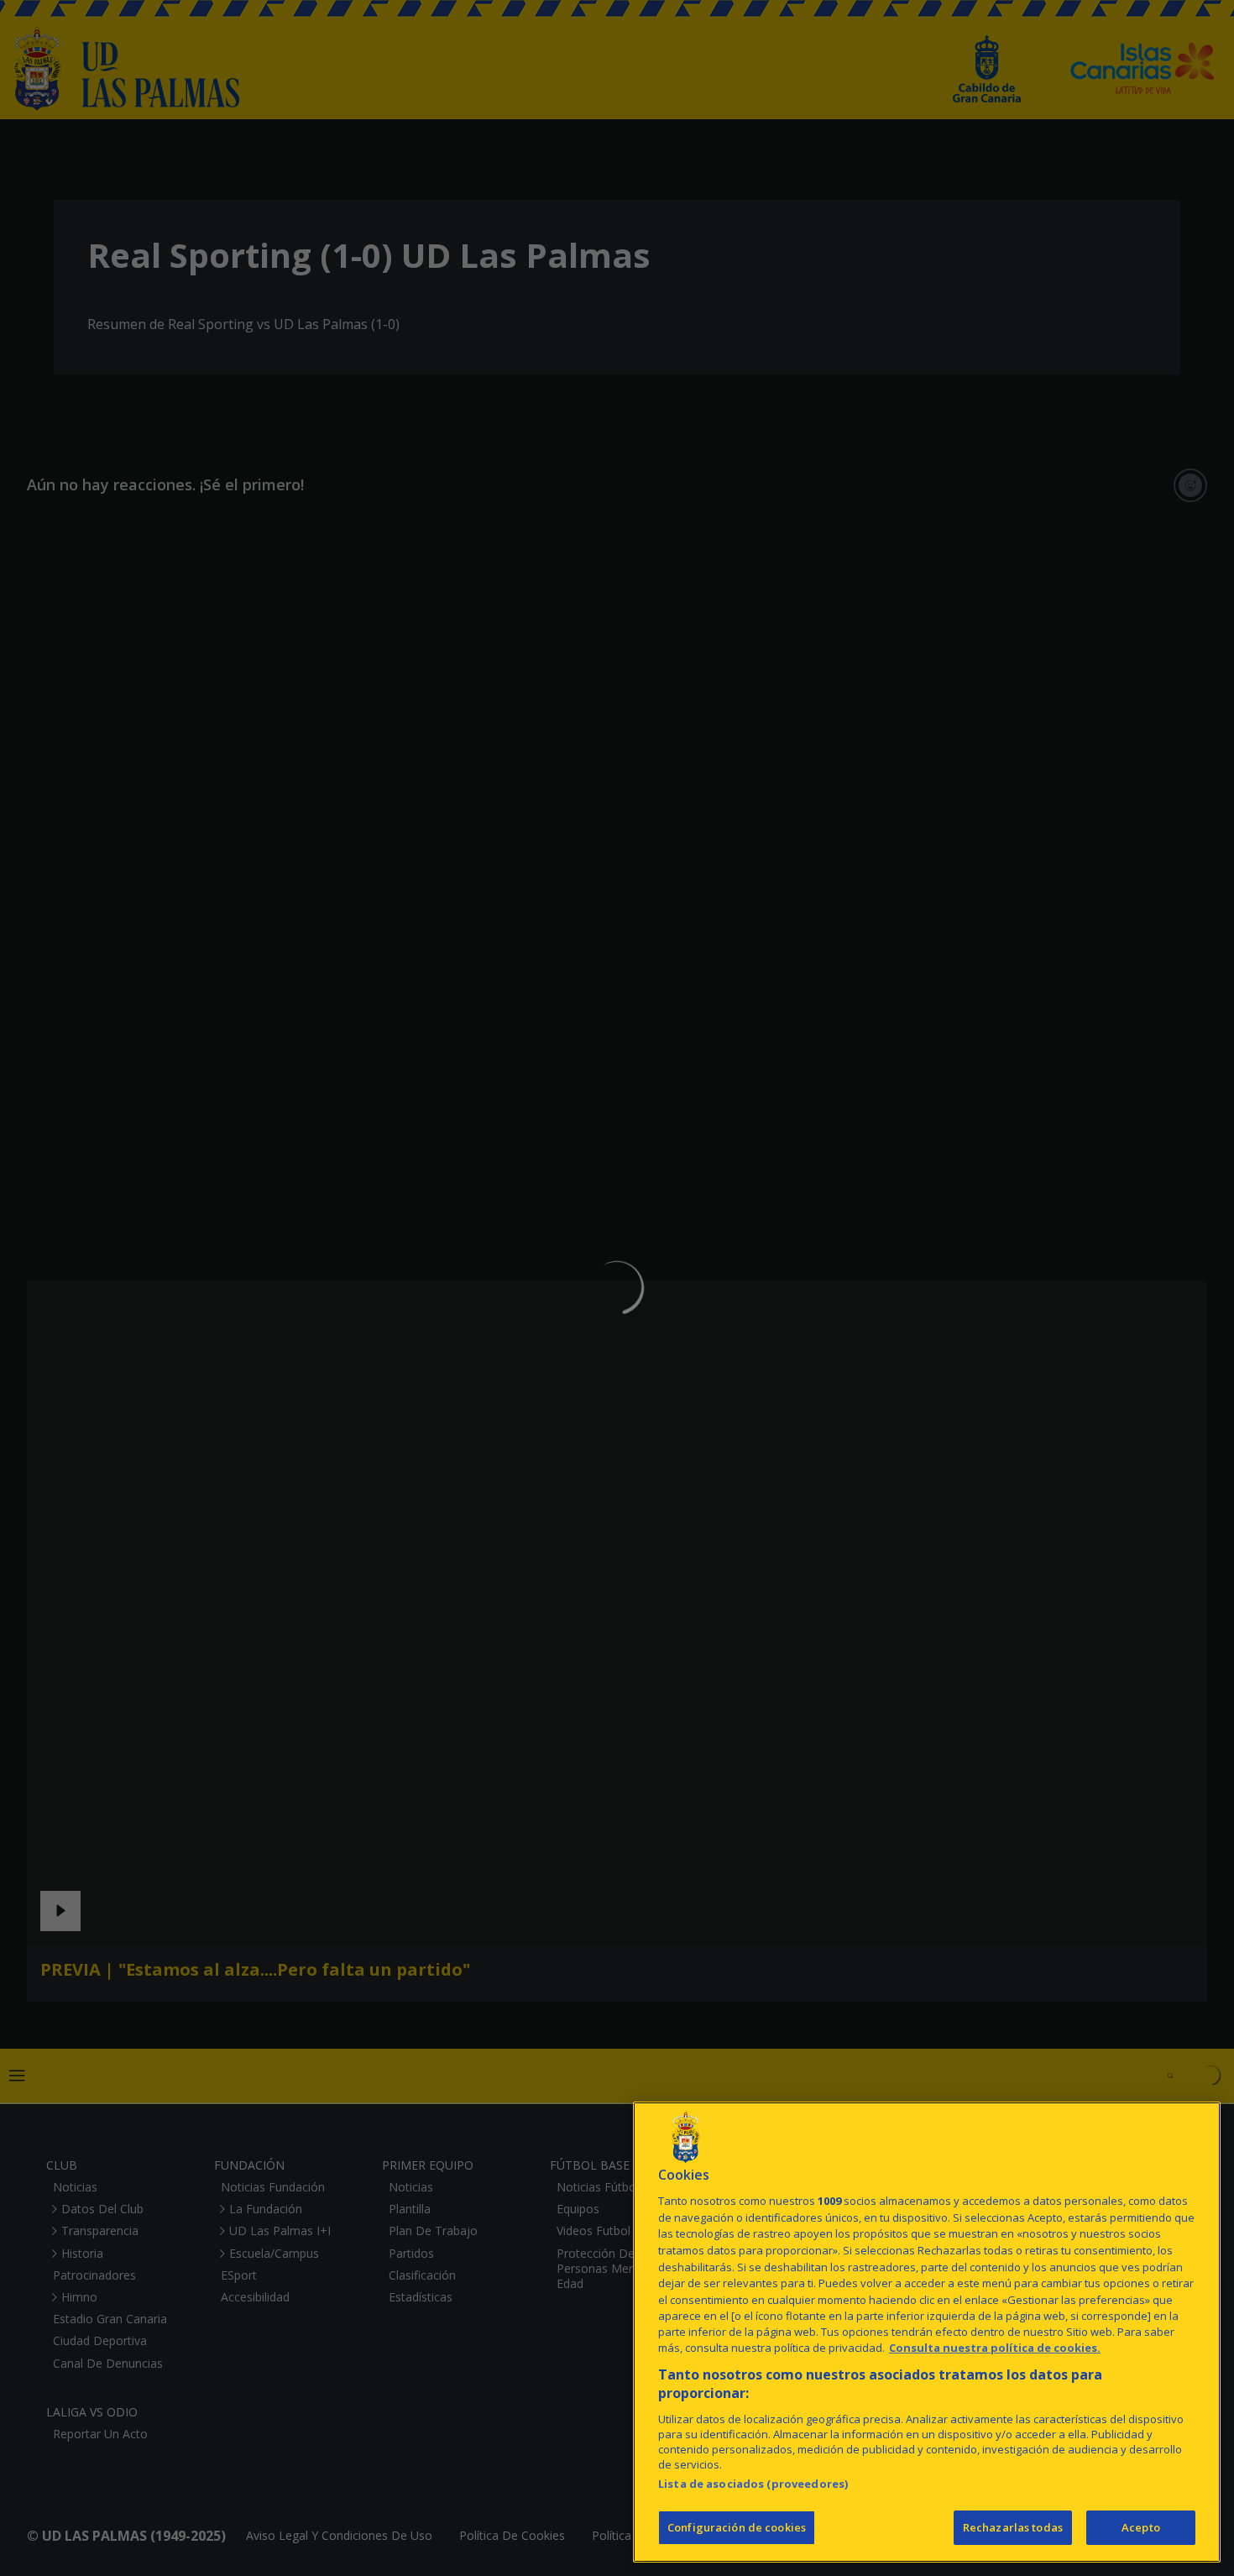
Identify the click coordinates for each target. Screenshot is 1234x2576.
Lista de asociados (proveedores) (753, 2484)
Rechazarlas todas (1013, 2527)
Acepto (1141, 2527)
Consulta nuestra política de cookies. (995, 2348)
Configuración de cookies (737, 2527)
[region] (927, 2332)
